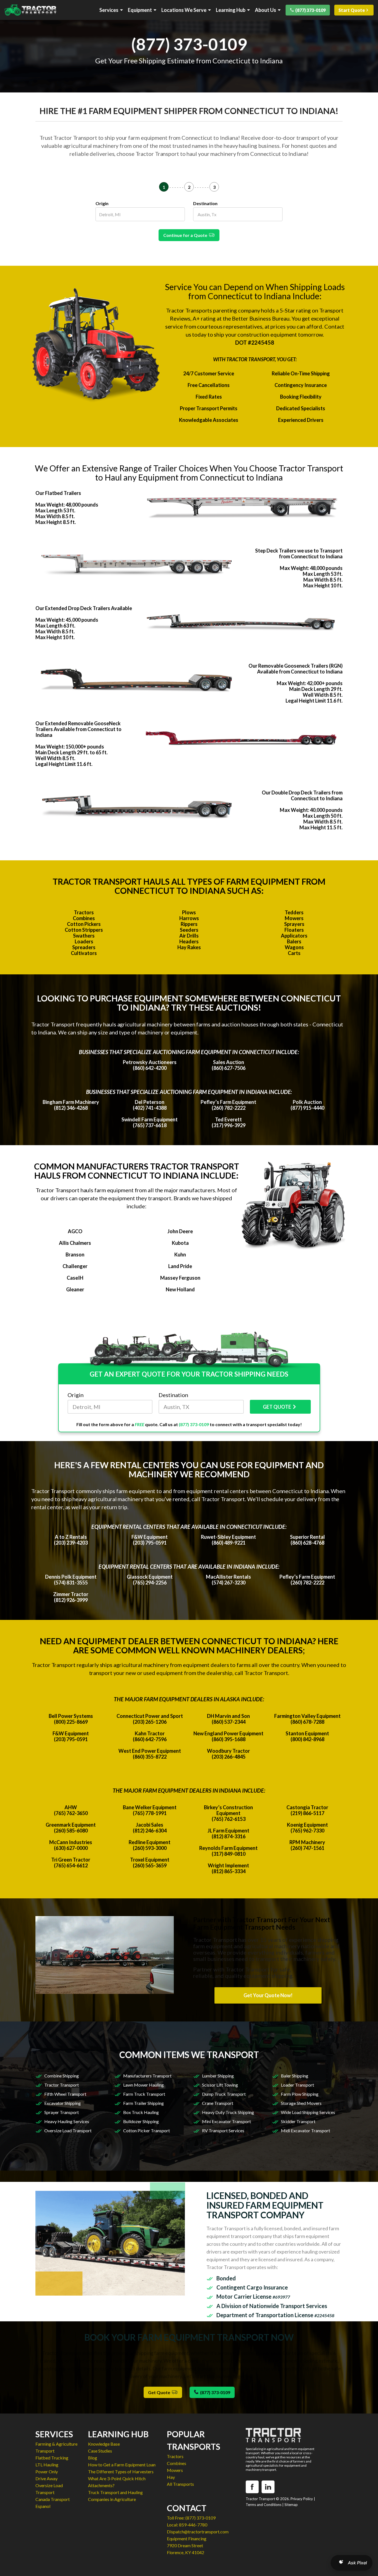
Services (109, 10)
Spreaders (84, 947)
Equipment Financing (187, 2538)
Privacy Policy (302, 2499)
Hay (171, 2477)
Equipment (140, 10)
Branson (75, 1255)
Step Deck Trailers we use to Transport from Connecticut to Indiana (299, 553)
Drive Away (46, 2478)
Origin (102, 203)
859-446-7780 (193, 2525)
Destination (205, 203)
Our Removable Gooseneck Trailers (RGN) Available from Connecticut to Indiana (296, 669)
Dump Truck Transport (224, 2094)
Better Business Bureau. (261, 318)
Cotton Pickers (84, 924)
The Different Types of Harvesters (121, 2472)
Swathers (84, 936)
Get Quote (160, 2392)
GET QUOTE (277, 1407)
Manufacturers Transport (147, 2076)
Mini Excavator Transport (226, 2121)
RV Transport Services (223, 2130)
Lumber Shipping (218, 2076)
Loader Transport (297, 2085)
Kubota (180, 1243)
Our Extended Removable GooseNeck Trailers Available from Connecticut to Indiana (78, 729)
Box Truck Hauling (141, 2112)
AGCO (75, 1231)
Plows (189, 912)
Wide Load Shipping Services (308, 2112)
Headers (189, 941)
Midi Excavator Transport (305, 2130)
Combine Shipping (62, 2076)
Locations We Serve (184, 10)
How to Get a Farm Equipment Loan (122, 2465)
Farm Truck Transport (144, 2094)
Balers (294, 941)
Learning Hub (231, 10)
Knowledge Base (104, 2444)
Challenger (75, 1266)
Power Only (47, 2472)
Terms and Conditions (264, 2505)
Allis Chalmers (75, 1243)
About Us (266, 10)
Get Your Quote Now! (268, 1995)
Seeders (189, 930)
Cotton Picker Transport (147, 2130)
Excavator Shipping (63, 2103)
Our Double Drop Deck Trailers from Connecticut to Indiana (302, 795)
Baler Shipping (295, 2076)
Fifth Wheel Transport (65, 2094)
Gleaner (75, 1289)
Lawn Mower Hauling (143, 2085)
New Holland (180, 1289)
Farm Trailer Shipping (143, 2103)
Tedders (294, 912)
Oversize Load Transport (68, 2130)
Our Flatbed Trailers (58, 493)
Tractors (84, 912)
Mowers (294, 918)
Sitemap (291, 2505)
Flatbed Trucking (52, 2458)
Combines (84, 918)
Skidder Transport (298, 2121)
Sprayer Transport (62, 2112)
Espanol (43, 2506)
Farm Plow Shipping (300, 2094)
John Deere (180, 1231)
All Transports (180, 2484)
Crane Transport (218, 2103)
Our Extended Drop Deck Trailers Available (84, 608)
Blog (93, 2458)
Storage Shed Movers (301, 2103)
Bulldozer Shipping (141, 2121)
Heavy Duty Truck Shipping (228, 2112)
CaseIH (75, 1278)
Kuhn (180, 1255)
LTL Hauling (47, 2465)
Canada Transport (53, 2499)
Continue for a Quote (186, 235)
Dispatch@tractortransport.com (198, 2532)
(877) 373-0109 (310, 10)
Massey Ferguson (180, 1278)
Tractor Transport (62, 2085)
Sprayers (294, 924)
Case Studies (100, 2451)
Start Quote (352, 10)
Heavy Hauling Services (67, 2121)
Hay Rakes (189, 947)
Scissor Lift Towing (220, 2085)
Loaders (84, 941)
